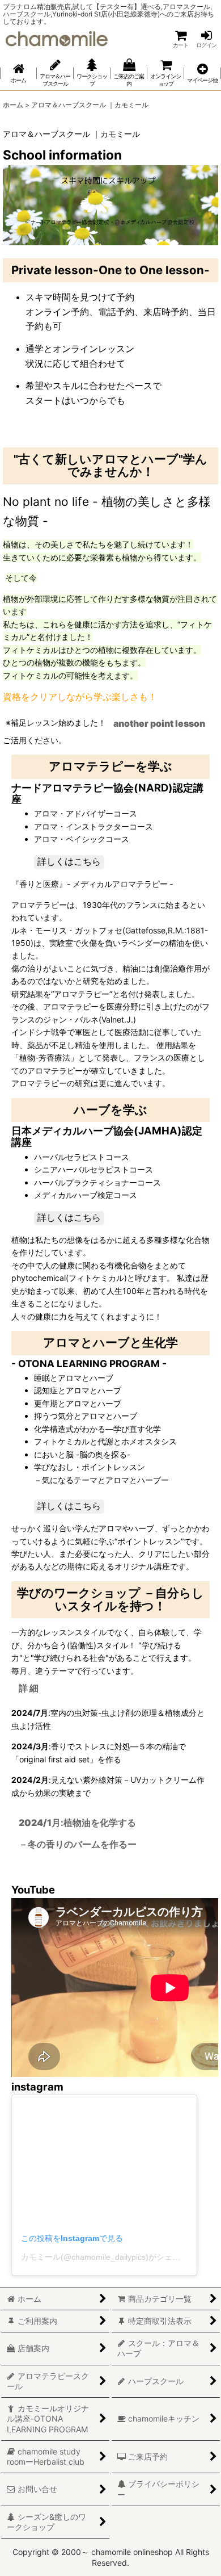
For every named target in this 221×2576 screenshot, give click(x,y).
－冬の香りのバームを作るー (78, 1844)
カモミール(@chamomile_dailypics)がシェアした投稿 (116, 2257)
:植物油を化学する (77, 1823)
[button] (203, 73)
